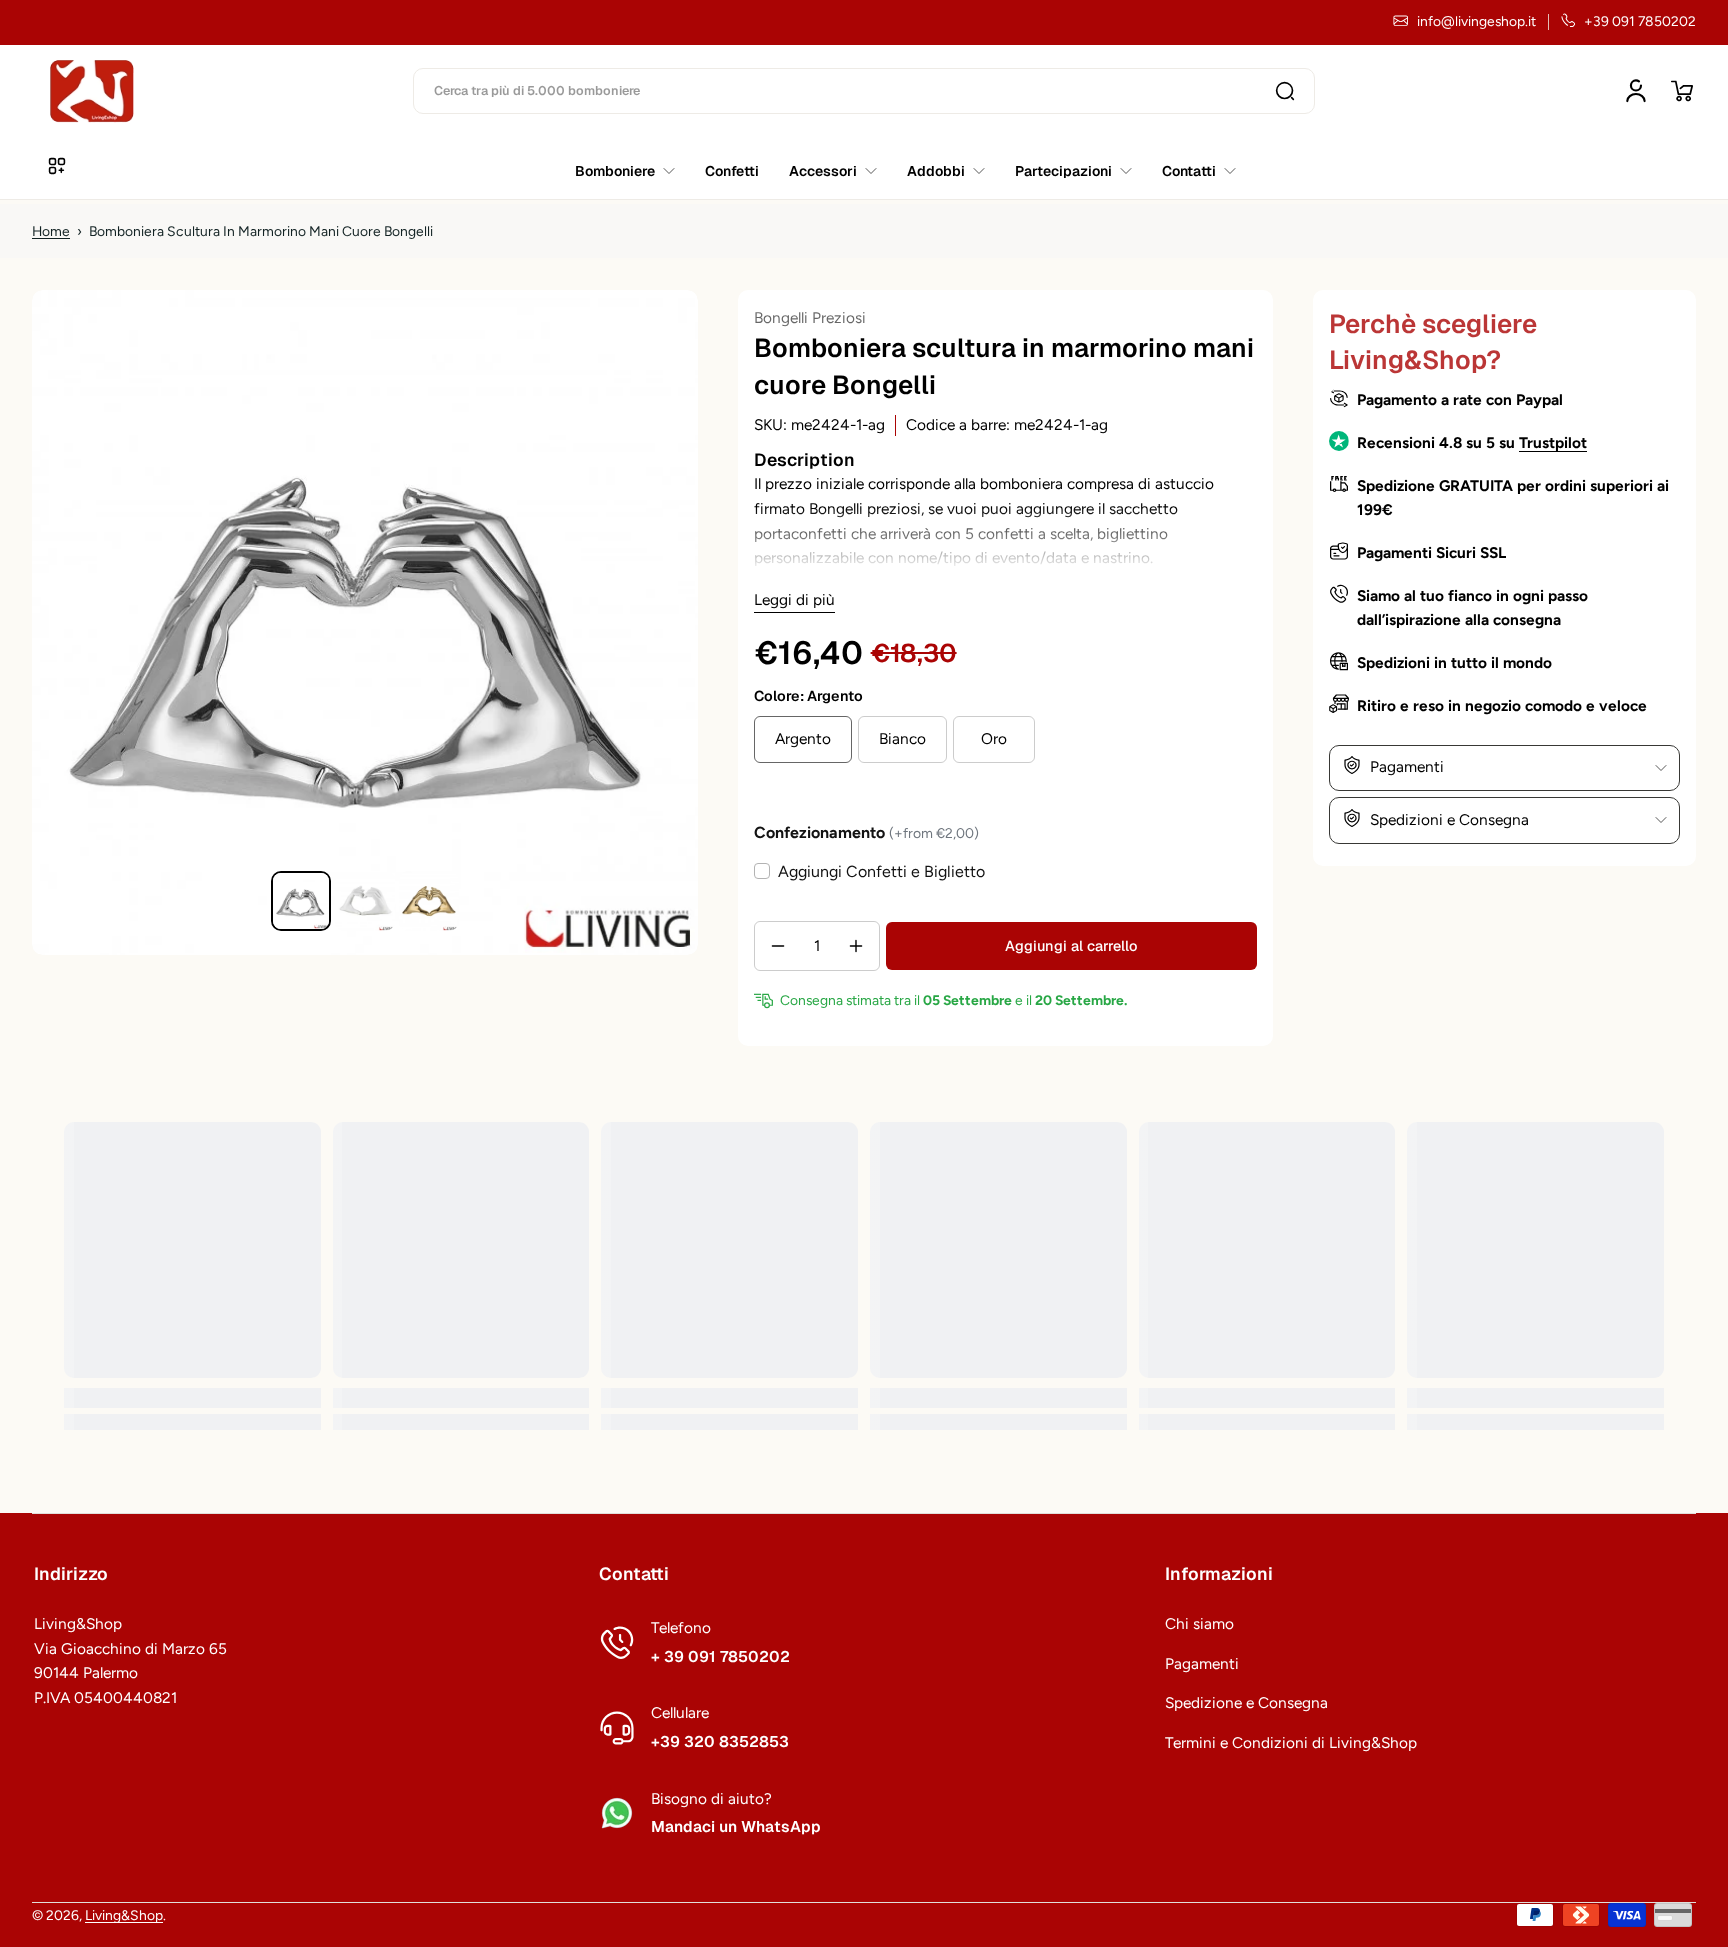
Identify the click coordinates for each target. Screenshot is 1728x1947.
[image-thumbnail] (301, 901)
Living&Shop (124, 1915)
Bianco (902, 738)
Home (51, 231)
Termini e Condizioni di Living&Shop (1291, 1742)
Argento (803, 738)
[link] (1191, 171)
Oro (994, 738)
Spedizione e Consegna (1246, 1702)
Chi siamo (1199, 1623)
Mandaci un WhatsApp (736, 1827)
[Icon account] (1636, 91)
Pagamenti (1202, 1663)
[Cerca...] (1285, 91)
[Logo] (92, 91)
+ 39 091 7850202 (720, 1657)
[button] (1682, 91)
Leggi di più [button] (794, 599)
